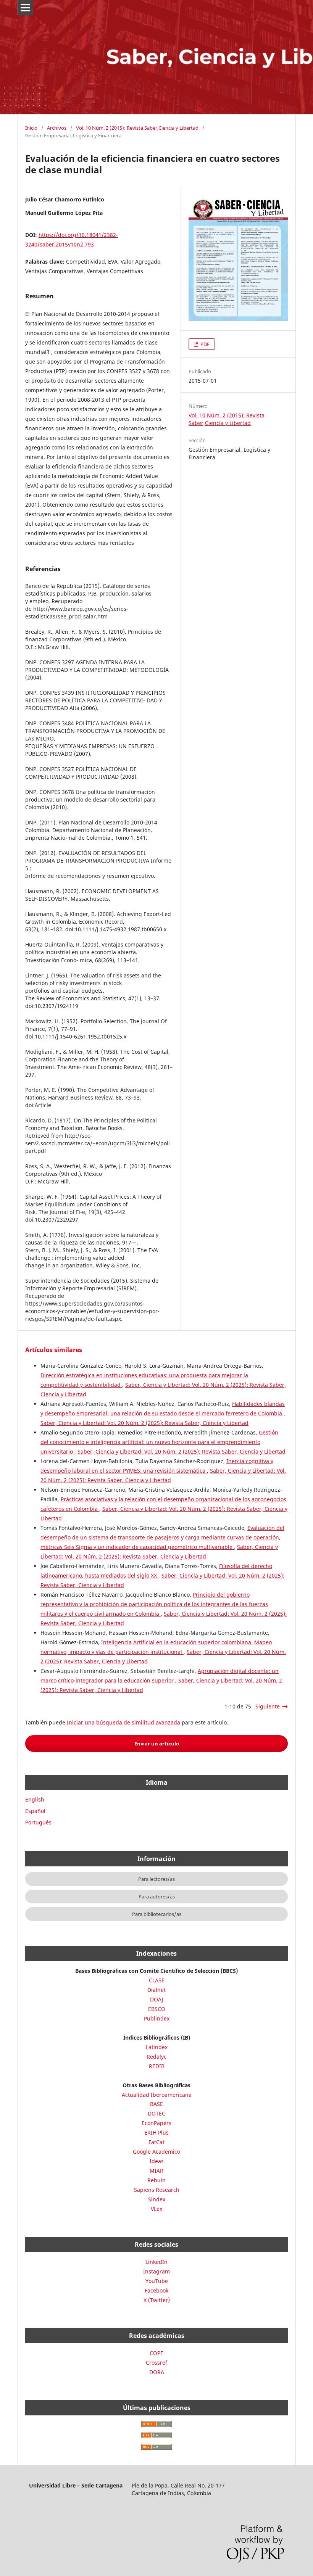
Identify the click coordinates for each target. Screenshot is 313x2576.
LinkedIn (156, 2262)
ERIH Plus (156, 2132)
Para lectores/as (156, 1879)
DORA (157, 2372)
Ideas (157, 2161)
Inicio (31, 128)
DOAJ (157, 1999)
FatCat (156, 2142)
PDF (204, 344)
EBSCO (157, 2009)
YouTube (157, 2281)
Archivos (57, 128)
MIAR (156, 2171)
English (35, 1799)
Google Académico (156, 2152)
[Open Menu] (25, 8)
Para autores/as (157, 1897)
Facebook (156, 2290)
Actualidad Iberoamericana (157, 2095)
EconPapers (156, 2123)
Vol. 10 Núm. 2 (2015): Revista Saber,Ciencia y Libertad (137, 128)
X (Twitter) (157, 2300)
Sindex (157, 2199)
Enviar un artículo (157, 1744)
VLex (156, 2209)
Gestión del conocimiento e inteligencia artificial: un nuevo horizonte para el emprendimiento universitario (159, 1442)
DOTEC (156, 2113)
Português (38, 1822)
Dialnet (156, 1990)
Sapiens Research (157, 2190)
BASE (156, 2104)
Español (35, 1811)
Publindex (157, 2018)
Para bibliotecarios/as (157, 1914)
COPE (156, 2353)
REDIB (157, 2066)
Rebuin (156, 2180)
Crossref (156, 2363)
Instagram (156, 2271)
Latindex (157, 2047)
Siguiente (268, 1706)
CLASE (157, 1980)
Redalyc (156, 2057)
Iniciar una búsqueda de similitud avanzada (123, 1722)
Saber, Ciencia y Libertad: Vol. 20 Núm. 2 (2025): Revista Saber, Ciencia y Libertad (144, 1423)
